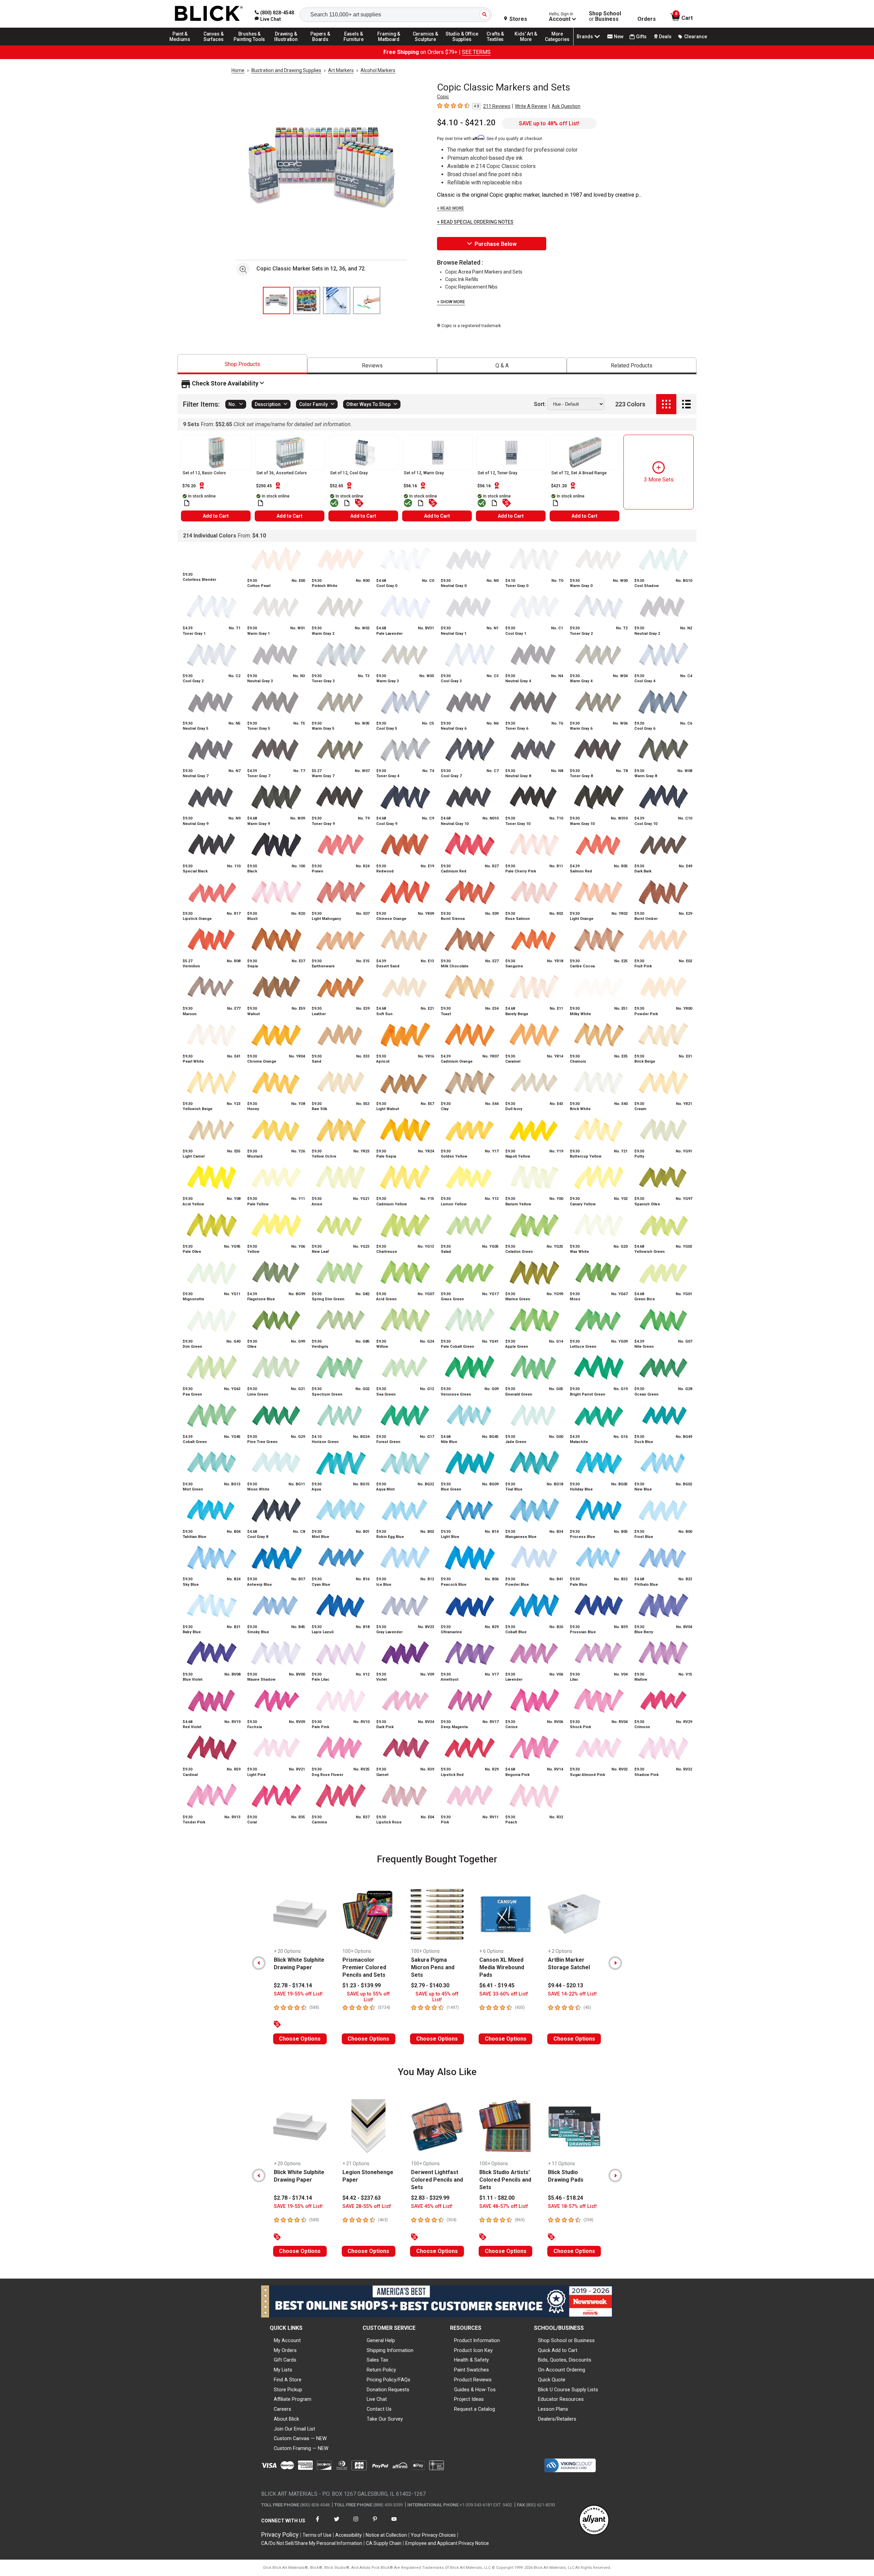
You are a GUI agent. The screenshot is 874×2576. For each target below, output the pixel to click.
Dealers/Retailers (557, 2419)
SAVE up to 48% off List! (549, 123)
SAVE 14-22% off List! (572, 1994)
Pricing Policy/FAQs (389, 2380)
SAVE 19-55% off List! (298, 1994)
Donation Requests (388, 2390)
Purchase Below (496, 244)
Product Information (477, 2340)
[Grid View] (666, 404)
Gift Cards (285, 2360)
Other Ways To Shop (368, 404)
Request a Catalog (475, 2409)
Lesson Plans (553, 2409)
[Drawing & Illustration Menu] (286, 45)
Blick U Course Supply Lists (568, 2390)
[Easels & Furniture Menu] (355, 45)
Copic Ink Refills (462, 279)
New (619, 37)
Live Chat (377, 2399)
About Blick (286, 2419)
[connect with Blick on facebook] (318, 2523)
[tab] (242, 364)
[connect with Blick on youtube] (394, 2523)
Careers (283, 2409)
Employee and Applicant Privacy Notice (447, 2543)
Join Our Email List (294, 2429)
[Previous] (259, 1963)
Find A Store (288, 2380)
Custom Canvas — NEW (300, 2438)
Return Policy (381, 2370)
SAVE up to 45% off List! (437, 1997)
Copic (443, 97)
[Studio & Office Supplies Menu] (462, 45)
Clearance (696, 37)
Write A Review (531, 106)
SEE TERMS (476, 52)
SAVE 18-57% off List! (572, 2206)
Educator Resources (561, 2399)
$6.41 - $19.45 (497, 1985)
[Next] (615, 1963)
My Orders (285, 2350)
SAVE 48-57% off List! (504, 2206)
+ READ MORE (450, 208)
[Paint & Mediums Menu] (182, 45)
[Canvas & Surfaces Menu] (214, 45)
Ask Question (566, 106)
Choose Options (300, 2039)
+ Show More (451, 302)
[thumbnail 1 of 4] (277, 300)
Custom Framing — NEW (301, 2448)
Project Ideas (469, 2399)
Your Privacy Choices (433, 2535)
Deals (665, 37)
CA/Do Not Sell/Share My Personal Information (312, 2543)
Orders (647, 19)
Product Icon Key (473, 2350)
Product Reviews (473, 2380)
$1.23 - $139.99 (362, 1985)
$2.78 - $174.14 (293, 1985)
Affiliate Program (293, 2399)
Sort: (540, 404)
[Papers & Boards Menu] (323, 45)
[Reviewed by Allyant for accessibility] (594, 2521)
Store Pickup (288, 2390)
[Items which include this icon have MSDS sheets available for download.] (187, 503)
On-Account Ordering (562, 2370)
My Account (287, 2340)
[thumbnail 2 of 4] (307, 300)
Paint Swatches (471, 2370)
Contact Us (379, 2409)
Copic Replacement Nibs (471, 287)
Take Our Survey (385, 2419)
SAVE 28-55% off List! (367, 2206)
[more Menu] (557, 45)
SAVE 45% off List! (432, 2206)
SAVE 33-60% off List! (504, 1994)
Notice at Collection (386, 2535)
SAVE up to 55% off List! (368, 1997)
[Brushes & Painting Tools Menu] (250, 45)
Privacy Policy (280, 2535)
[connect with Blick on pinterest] (375, 2523)
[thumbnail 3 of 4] (337, 300)
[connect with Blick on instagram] (356, 2523)
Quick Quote (552, 2380)
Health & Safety (471, 2360)
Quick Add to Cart (558, 2350)
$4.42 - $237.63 (362, 2198)
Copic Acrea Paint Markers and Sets (484, 272)
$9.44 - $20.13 (566, 1985)
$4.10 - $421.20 (466, 123)
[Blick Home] (209, 14)
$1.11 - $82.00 (497, 2198)
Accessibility (349, 2535)
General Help (381, 2340)
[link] (268, 19)
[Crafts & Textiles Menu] (498, 45)
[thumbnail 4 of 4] (367, 300)
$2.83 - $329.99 (430, 2198)
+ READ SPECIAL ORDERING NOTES (475, 222)
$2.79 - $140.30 (430, 1985)
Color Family (313, 404)
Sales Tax (377, 2360)
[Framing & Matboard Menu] (389, 45)
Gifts (641, 37)
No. (232, 404)
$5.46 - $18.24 (566, 2198)
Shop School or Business (566, 2340)
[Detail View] (686, 404)
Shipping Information (390, 2350)
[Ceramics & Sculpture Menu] (425, 45)
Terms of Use (317, 2535)
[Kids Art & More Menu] (529, 45)
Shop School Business (605, 16)
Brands (585, 37)
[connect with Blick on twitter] (337, 2523)
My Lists (283, 2370)
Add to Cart (216, 516)
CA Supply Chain (384, 2543)
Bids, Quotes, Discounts (565, 2360)
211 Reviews (497, 106)
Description (268, 404)
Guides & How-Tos (475, 2390)
